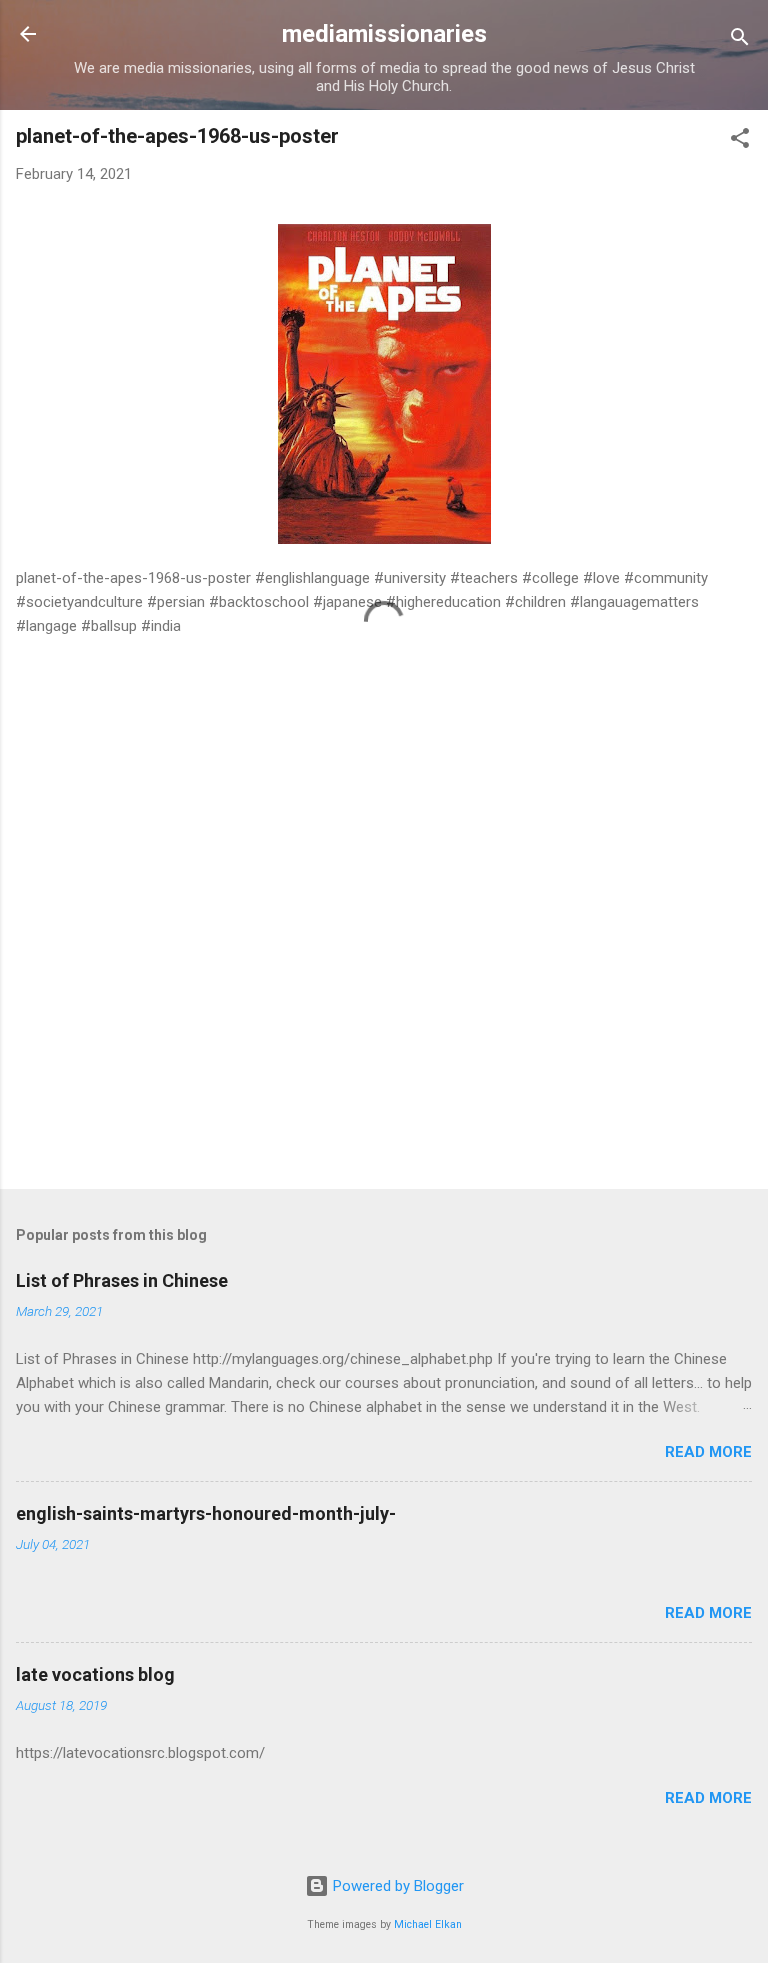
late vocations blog (95, 1674)
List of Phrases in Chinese (122, 1280)
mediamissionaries (384, 34)
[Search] (740, 40)
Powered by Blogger (396, 1886)
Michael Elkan (428, 1924)
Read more (708, 1452)
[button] (740, 141)
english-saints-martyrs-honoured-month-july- (206, 1513)
